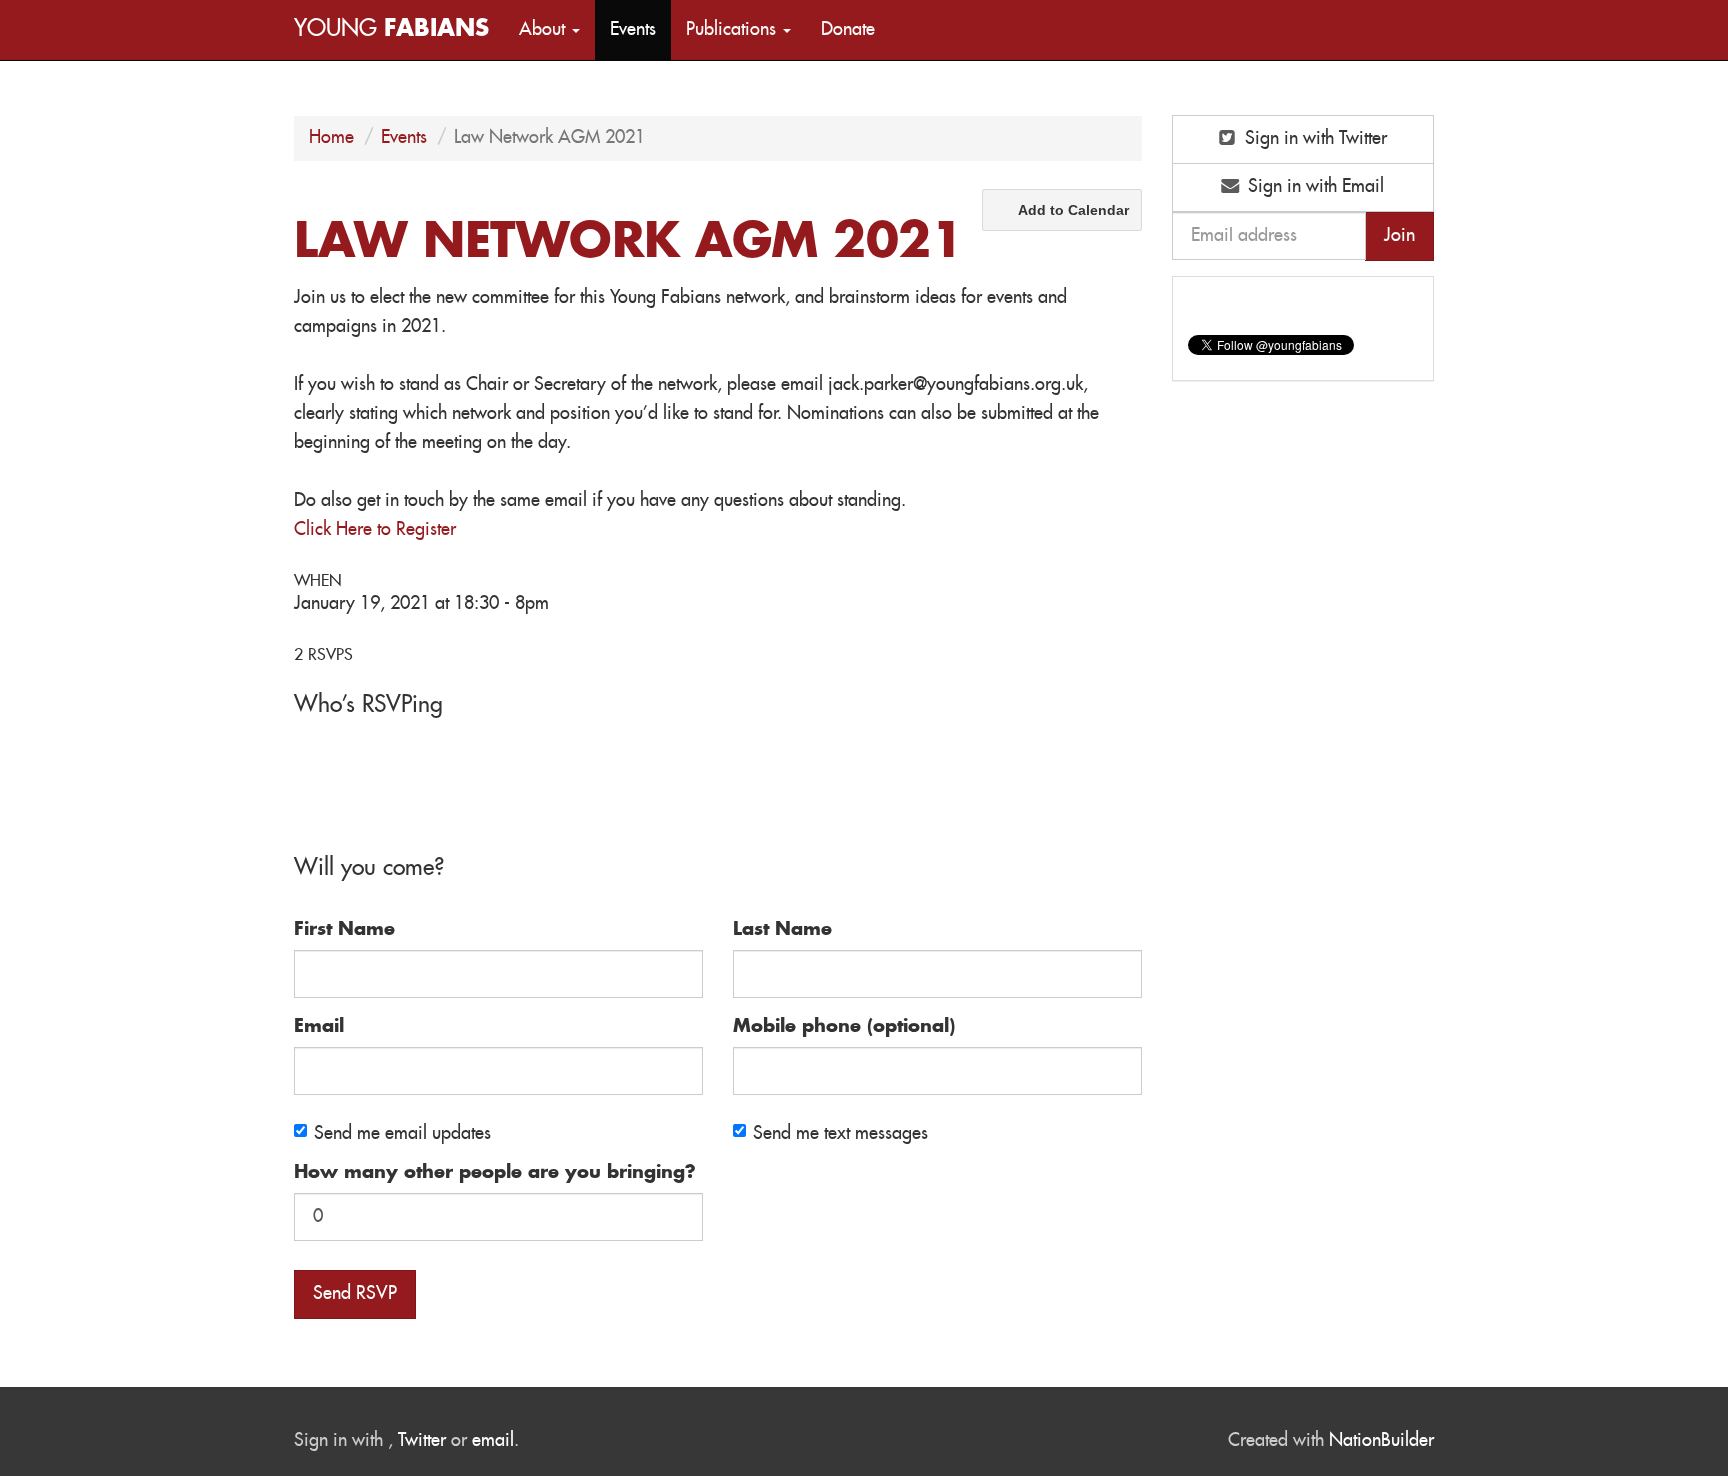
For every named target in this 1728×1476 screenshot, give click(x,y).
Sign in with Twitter (1313, 139)
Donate (848, 30)
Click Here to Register (375, 530)
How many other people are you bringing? (495, 1173)
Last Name (782, 930)
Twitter (422, 1441)
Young (391, 29)
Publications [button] (733, 30)
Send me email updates (402, 1134)
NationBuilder (1381, 1441)
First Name (344, 930)
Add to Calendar (1073, 210)
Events (633, 30)
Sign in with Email (1313, 187)
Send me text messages (840, 1134)
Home (331, 138)
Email (319, 1027)
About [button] (544, 30)
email (493, 1441)
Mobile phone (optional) (844, 1027)
